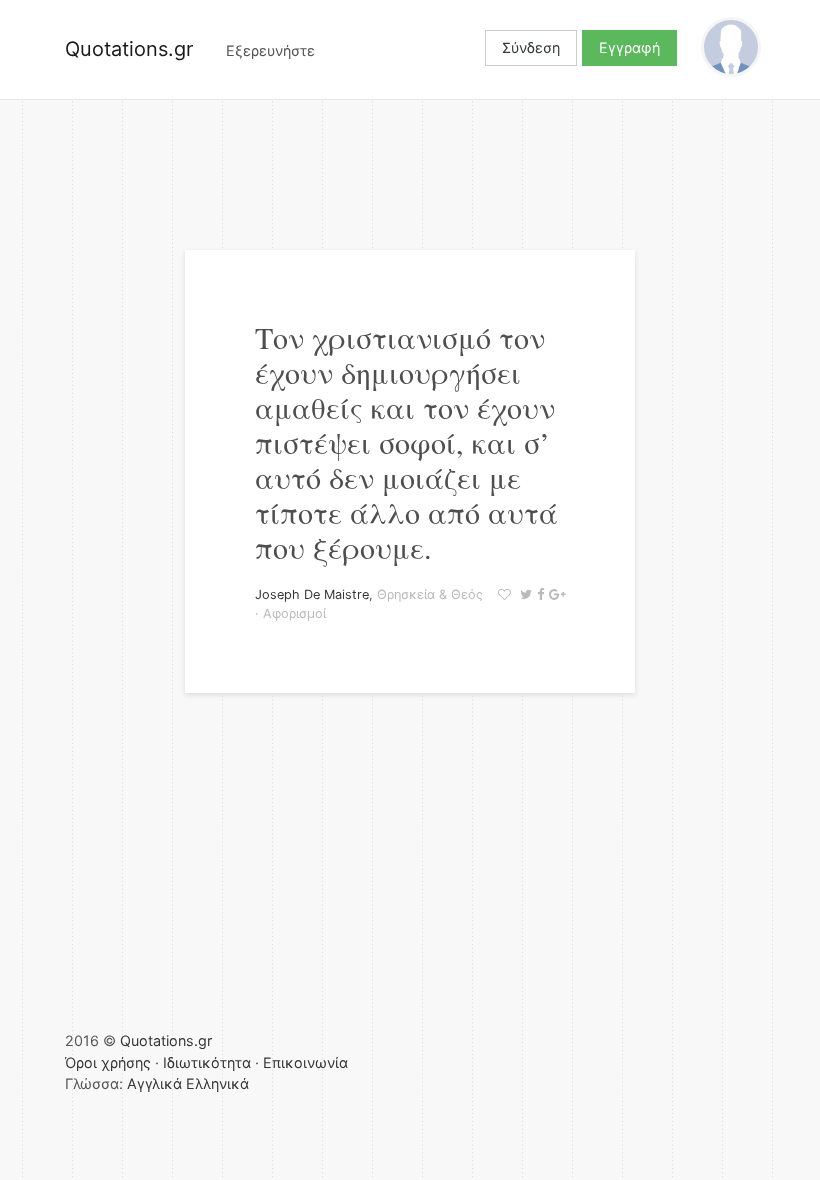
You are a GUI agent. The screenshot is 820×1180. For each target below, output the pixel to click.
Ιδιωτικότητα (207, 1062)
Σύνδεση (531, 47)
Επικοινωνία (305, 1062)
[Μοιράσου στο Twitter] (523, 594)
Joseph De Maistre (312, 594)
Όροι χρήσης (108, 1062)
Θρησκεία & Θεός (430, 594)
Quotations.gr (129, 49)
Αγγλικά (154, 1083)
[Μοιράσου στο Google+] (554, 594)
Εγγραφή (629, 47)
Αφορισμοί (294, 613)
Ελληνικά (217, 1083)
